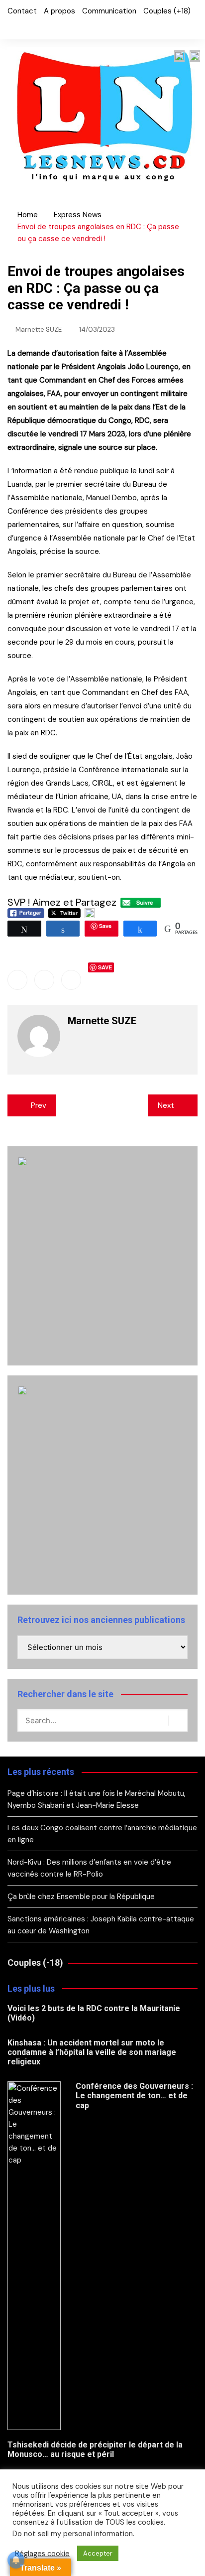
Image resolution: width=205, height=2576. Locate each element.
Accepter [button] (98, 2553)
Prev (39, 1105)
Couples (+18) (167, 11)
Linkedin (71, 980)
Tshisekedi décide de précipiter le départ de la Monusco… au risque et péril (95, 2449)
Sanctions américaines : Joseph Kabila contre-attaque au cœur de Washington (101, 1925)
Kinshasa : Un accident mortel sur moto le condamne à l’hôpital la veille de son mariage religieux (92, 2052)
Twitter (27, 27)
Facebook (10, 27)
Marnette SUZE (39, 330)
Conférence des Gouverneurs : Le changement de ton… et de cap (134, 2096)
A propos (59, 11)
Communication (109, 11)
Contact (22, 11)
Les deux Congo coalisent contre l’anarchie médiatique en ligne (102, 1834)
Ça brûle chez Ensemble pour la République (81, 1897)
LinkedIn (44, 27)
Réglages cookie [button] (42, 2554)
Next (166, 1105)
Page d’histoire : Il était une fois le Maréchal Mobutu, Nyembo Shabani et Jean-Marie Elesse (97, 1799)
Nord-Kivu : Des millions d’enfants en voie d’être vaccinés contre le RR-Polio (89, 1868)
